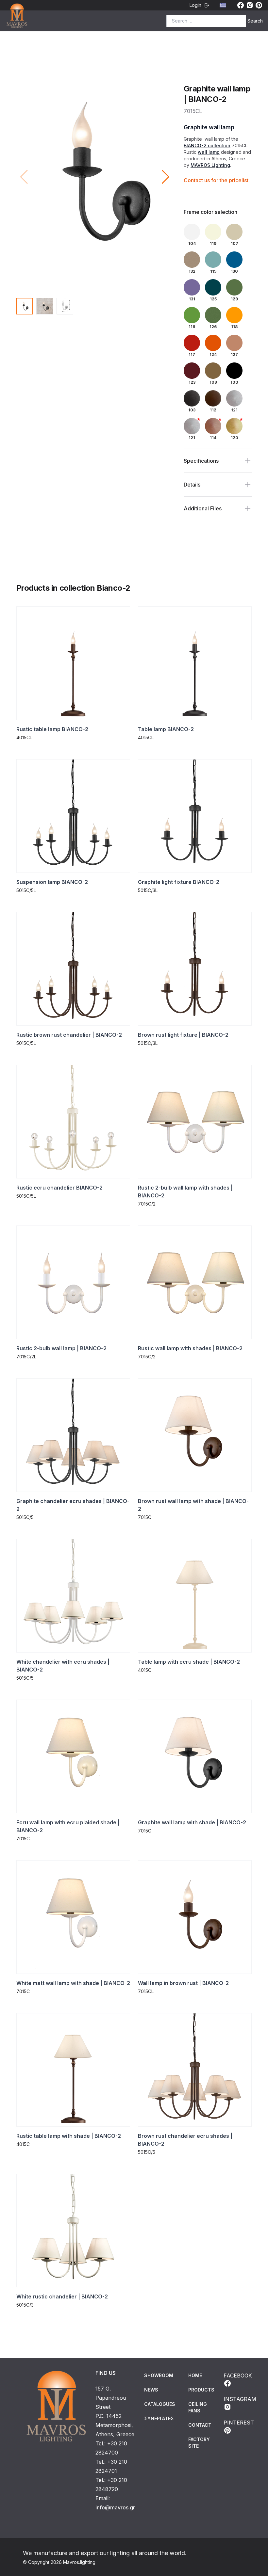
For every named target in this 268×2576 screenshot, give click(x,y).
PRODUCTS (201, 2390)
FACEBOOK (238, 2376)
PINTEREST (239, 2423)
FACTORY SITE (199, 2443)
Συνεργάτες (159, 2418)
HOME (195, 2375)
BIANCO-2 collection (207, 145)
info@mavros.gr (115, 2507)
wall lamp (209, 152)
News (151, 2390)
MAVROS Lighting (210, 165)
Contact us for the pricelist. (217, 180)
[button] (166, 177)
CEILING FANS (198, 2407)
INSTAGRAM (240, 2399)
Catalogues (160, 2404)
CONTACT (200, 2425)
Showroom (159, 2375)
